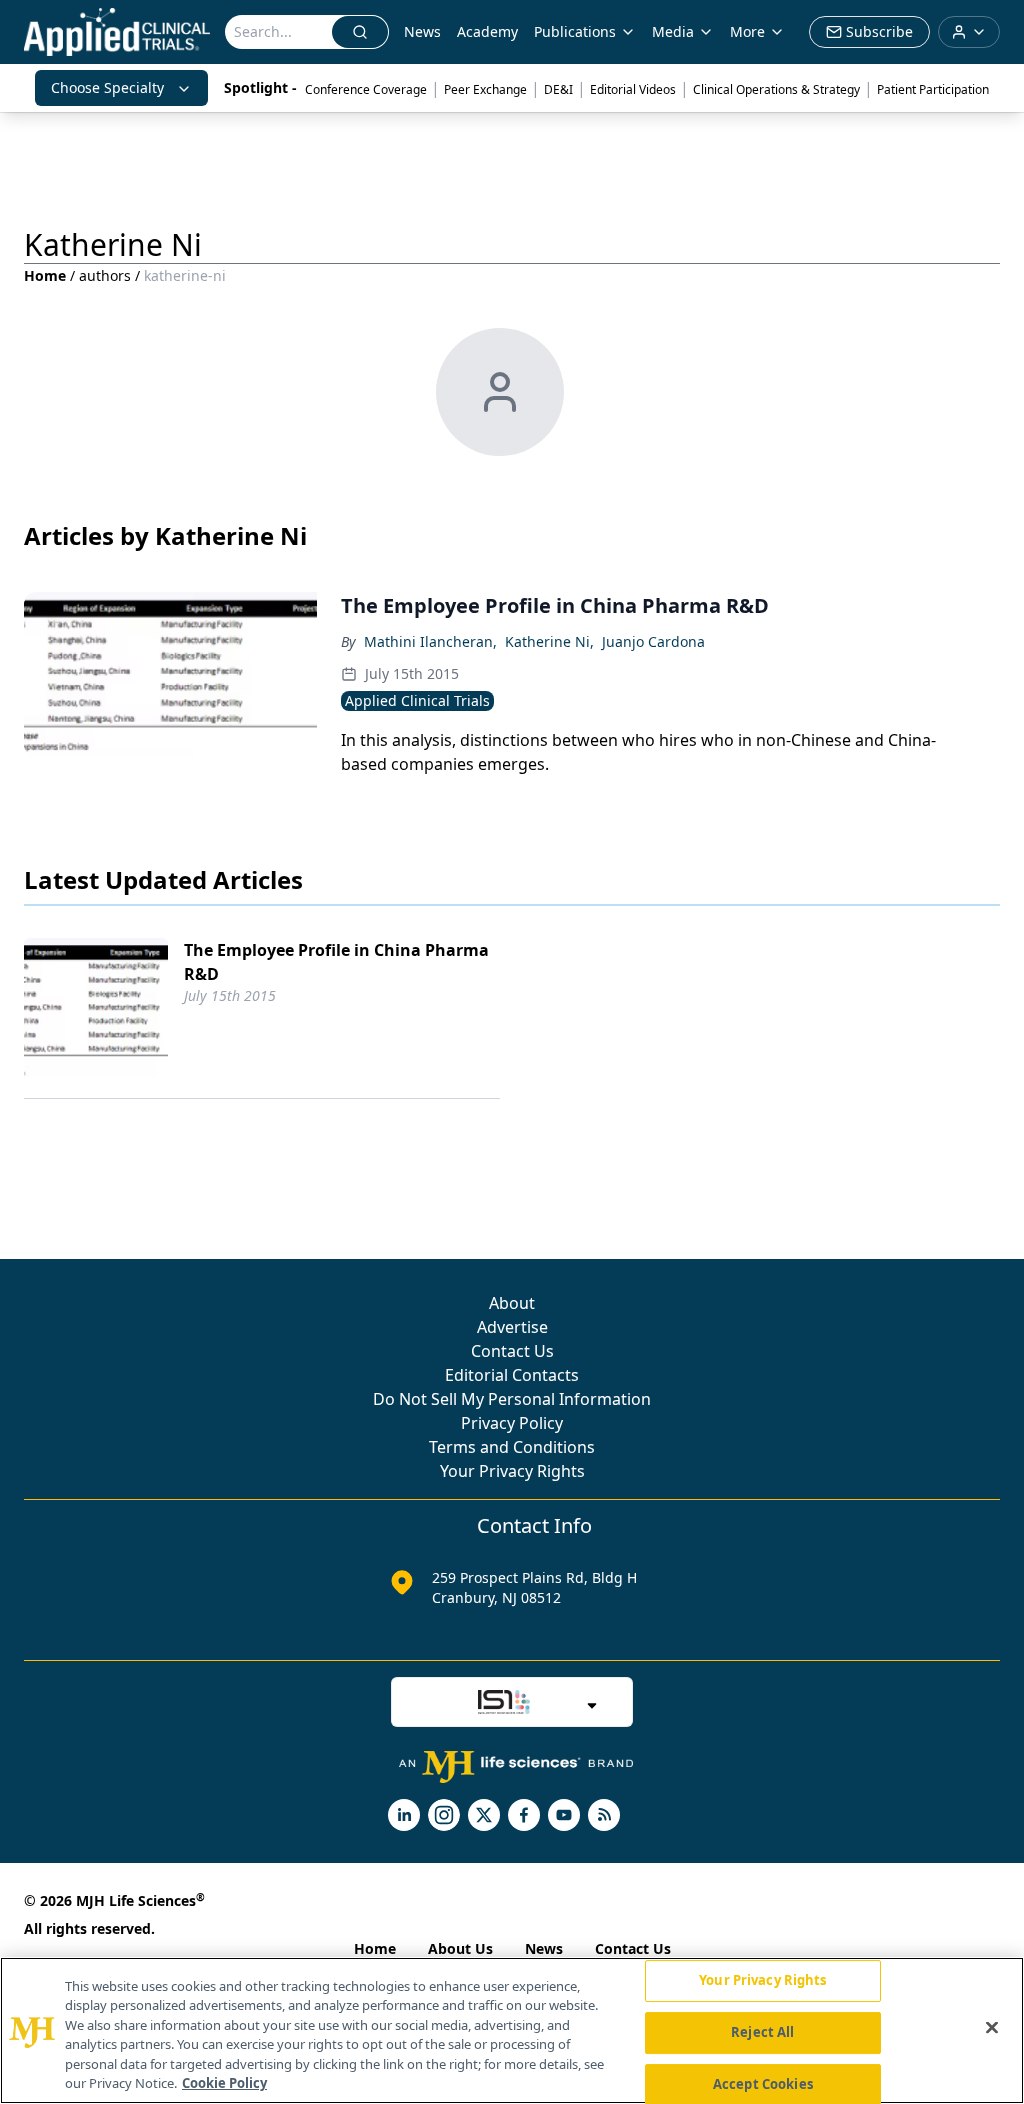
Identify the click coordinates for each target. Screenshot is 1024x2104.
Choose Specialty (107, 87)
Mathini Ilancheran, (430, 641)
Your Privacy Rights (512, 1471)
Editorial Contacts (512, 1375)
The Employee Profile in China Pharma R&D (336, 962)
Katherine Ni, (549, 641)
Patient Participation (933, 89)
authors (105, 275)
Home (45, 275)
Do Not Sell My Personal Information (512, 1399)
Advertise (512, 1327)
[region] (512, 2030)
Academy (487, 31)
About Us (460, 1948)
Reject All (762, 2032)
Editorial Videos (633, 89)
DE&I (558, 89)
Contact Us (512, 1351)
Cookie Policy (224, 2083)
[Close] (992, 2028)
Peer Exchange (485, 89)
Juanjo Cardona (653, 641)
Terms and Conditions (512, 1447)
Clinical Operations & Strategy (776, 89)
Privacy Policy (512, 1423)
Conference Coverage (366, 89)
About (512, 1303)
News (422, 31)
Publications (575, 31)
